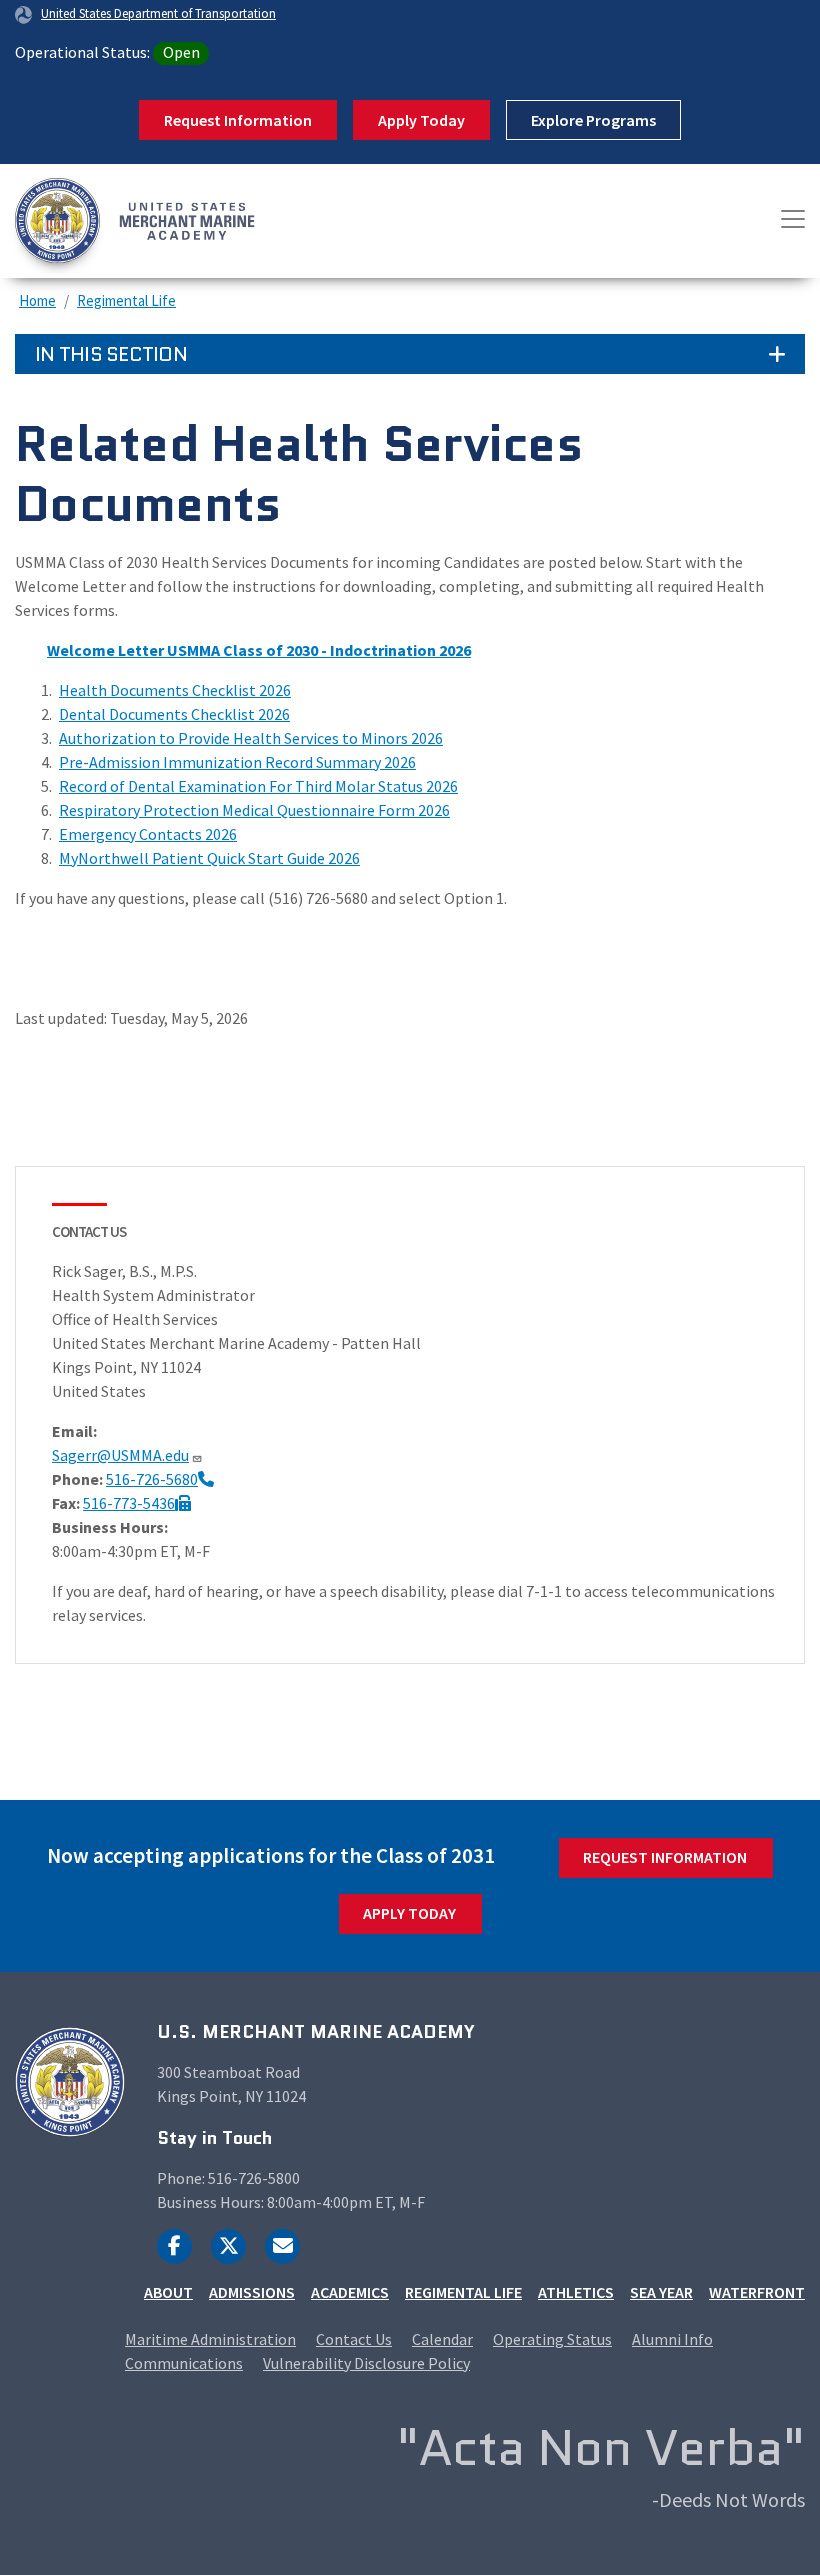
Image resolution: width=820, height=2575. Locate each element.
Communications (184, 2363)
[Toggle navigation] (793, 219)
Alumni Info (672, 2339)
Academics (350, 2292)
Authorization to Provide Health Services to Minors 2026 (251, 738)
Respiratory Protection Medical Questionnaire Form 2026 (254, 810)
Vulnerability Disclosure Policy (366, 2363)
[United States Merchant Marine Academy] (90, 221)
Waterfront (757, 2292)
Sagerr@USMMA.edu (120, 1455)
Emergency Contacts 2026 (148, 834)
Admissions (252, 2292)
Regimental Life (126, 300)
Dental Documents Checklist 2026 (174, 714)
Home (37, 300)
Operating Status (552, 2339)
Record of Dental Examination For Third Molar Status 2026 (258, 786)
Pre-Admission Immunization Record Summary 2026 (237, 762)
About (168, 2292)
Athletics (576, 2292)
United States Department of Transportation (158, 13)
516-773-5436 (129, 1503)
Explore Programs (593, 120)
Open (181, 52)
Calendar (442, 2339)
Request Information (238, 120)
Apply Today (421, 120)
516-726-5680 (152, 1479)
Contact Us (354, 2339)
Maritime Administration (210, 2339)
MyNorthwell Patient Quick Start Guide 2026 (209, 858)
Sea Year (661, 2292)
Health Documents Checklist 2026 (175, 690)
